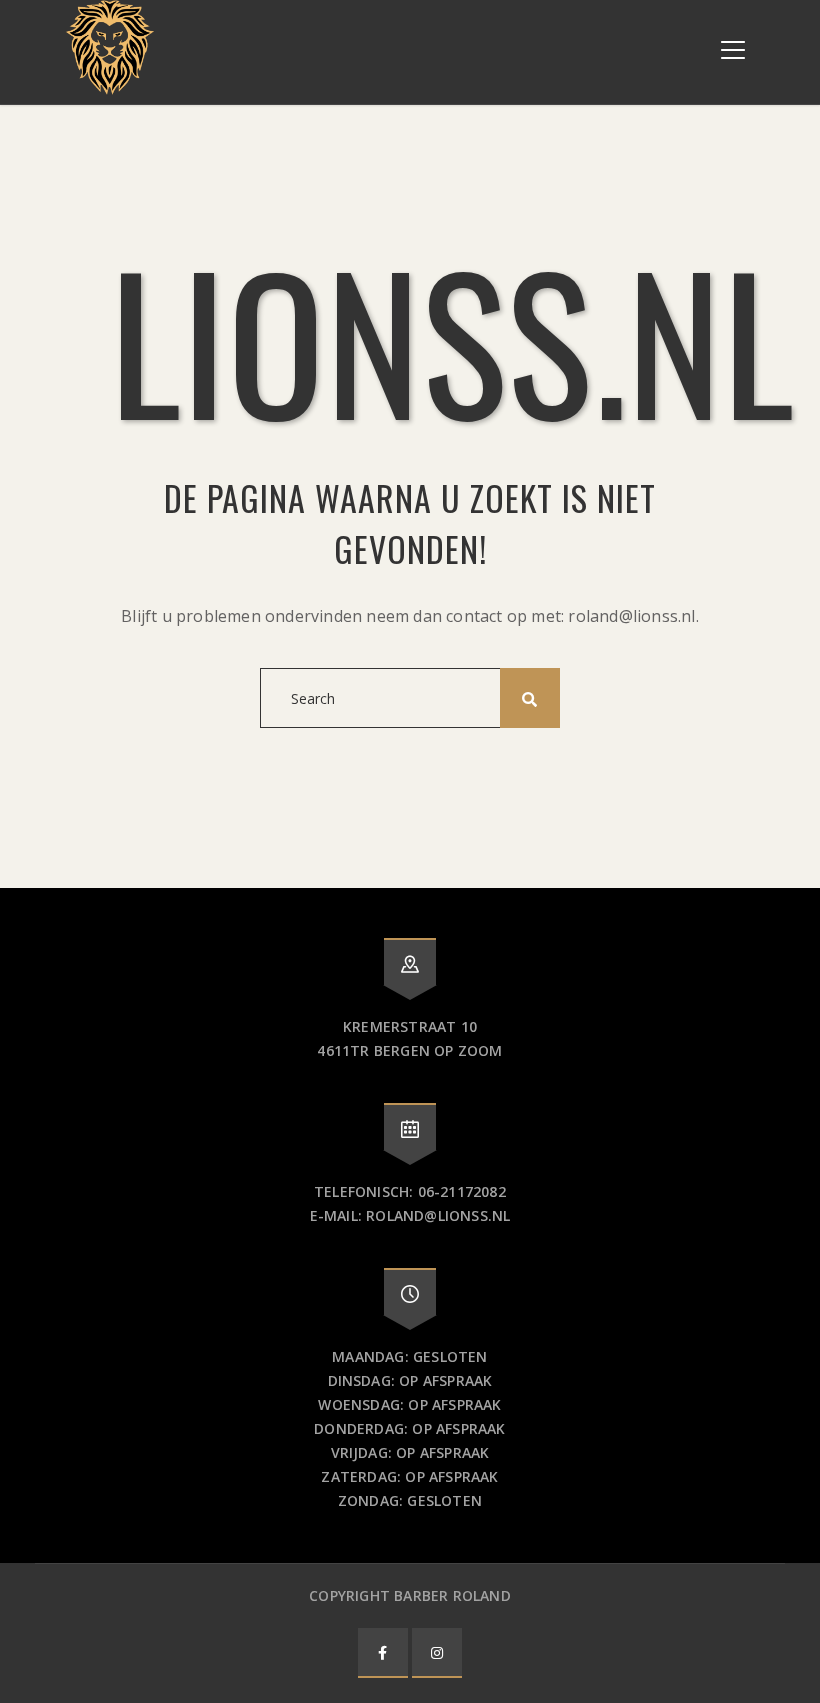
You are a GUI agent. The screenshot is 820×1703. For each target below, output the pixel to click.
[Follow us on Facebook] (383, 1652)
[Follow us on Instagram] (437, 1652)
